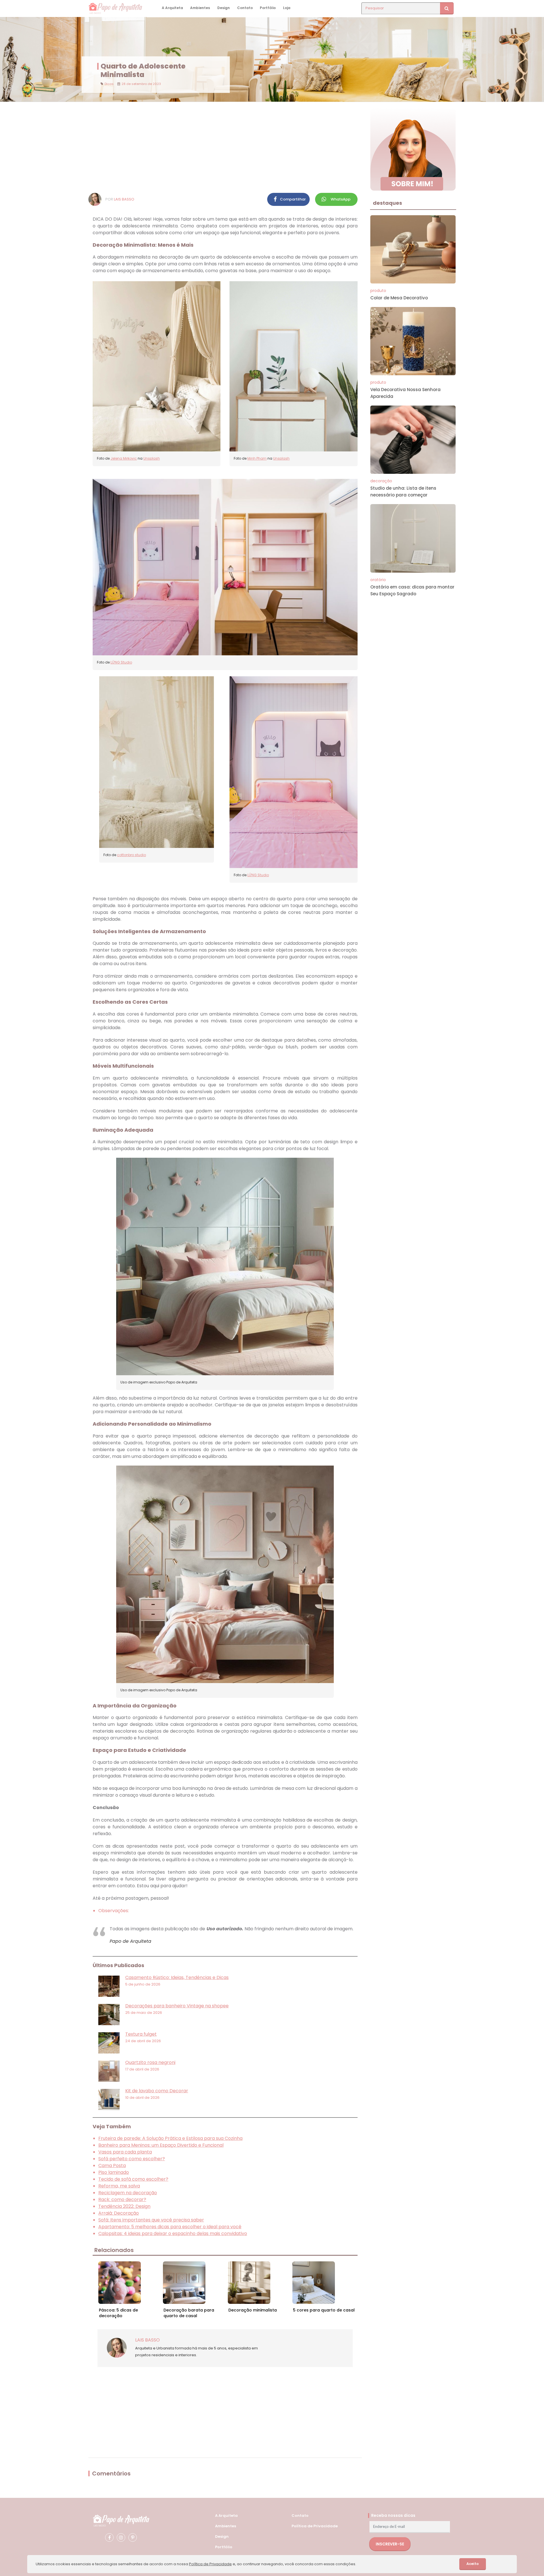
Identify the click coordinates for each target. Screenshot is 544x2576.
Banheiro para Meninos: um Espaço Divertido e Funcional (161, 2145)
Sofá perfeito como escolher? (132, 2159)
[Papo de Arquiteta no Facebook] (109, 2537)
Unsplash (152, 458)
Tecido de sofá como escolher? (133, 2179)
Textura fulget (141, 2034)
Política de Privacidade (315, 2526)
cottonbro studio (131, 855)
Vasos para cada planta (125, 2152)
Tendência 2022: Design (124, 2206)
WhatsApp (341, 199)
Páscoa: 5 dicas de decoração (118, 2313)
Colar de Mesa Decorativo (399, 298)
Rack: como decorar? (122, 2199)
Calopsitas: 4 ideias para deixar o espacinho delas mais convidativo (173, 2233)
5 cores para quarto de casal (324, 2310)
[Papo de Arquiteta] (121, 2520)
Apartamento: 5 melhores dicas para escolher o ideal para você (170, 2227)
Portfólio (268, 8)
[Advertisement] (225, 147)
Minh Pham (257, 458)
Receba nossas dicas (393, 2515)
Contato (245, 8)
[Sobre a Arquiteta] (413, 149)
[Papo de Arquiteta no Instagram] (121, 2537)
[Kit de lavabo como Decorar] (109, 2100)
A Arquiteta (172, 8)
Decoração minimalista (253, 2310)
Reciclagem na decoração (128, 2193)
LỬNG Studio (121, 662)
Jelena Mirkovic (124, 458)
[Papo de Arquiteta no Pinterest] (133, 2537)
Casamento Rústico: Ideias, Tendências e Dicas (177, 1977)
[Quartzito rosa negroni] (109, 2071)
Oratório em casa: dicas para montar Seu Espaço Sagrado (412, 590)
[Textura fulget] (109, 2043)
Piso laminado (114, 2172)
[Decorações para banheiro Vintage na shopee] (109, 2015)
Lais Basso (124, 199)
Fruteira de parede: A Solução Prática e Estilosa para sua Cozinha (170, 2138)
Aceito (473, 2564)
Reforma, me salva (119, 2186)
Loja (287, 8)
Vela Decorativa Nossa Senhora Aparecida (405, 393)
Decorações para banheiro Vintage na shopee (177, 2006)
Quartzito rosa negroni (150, 2062)
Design (224, 8)
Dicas (109, 84)
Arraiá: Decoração (119, 2213)
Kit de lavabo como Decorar (157, 2091)
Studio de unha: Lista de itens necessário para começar (403, 491)
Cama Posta (112, 2165)
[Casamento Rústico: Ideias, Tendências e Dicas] (109, 1986)
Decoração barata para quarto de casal (189, 2313)
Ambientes (200, 8)
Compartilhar (293, 199)
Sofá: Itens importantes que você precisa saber (151, 2220)
